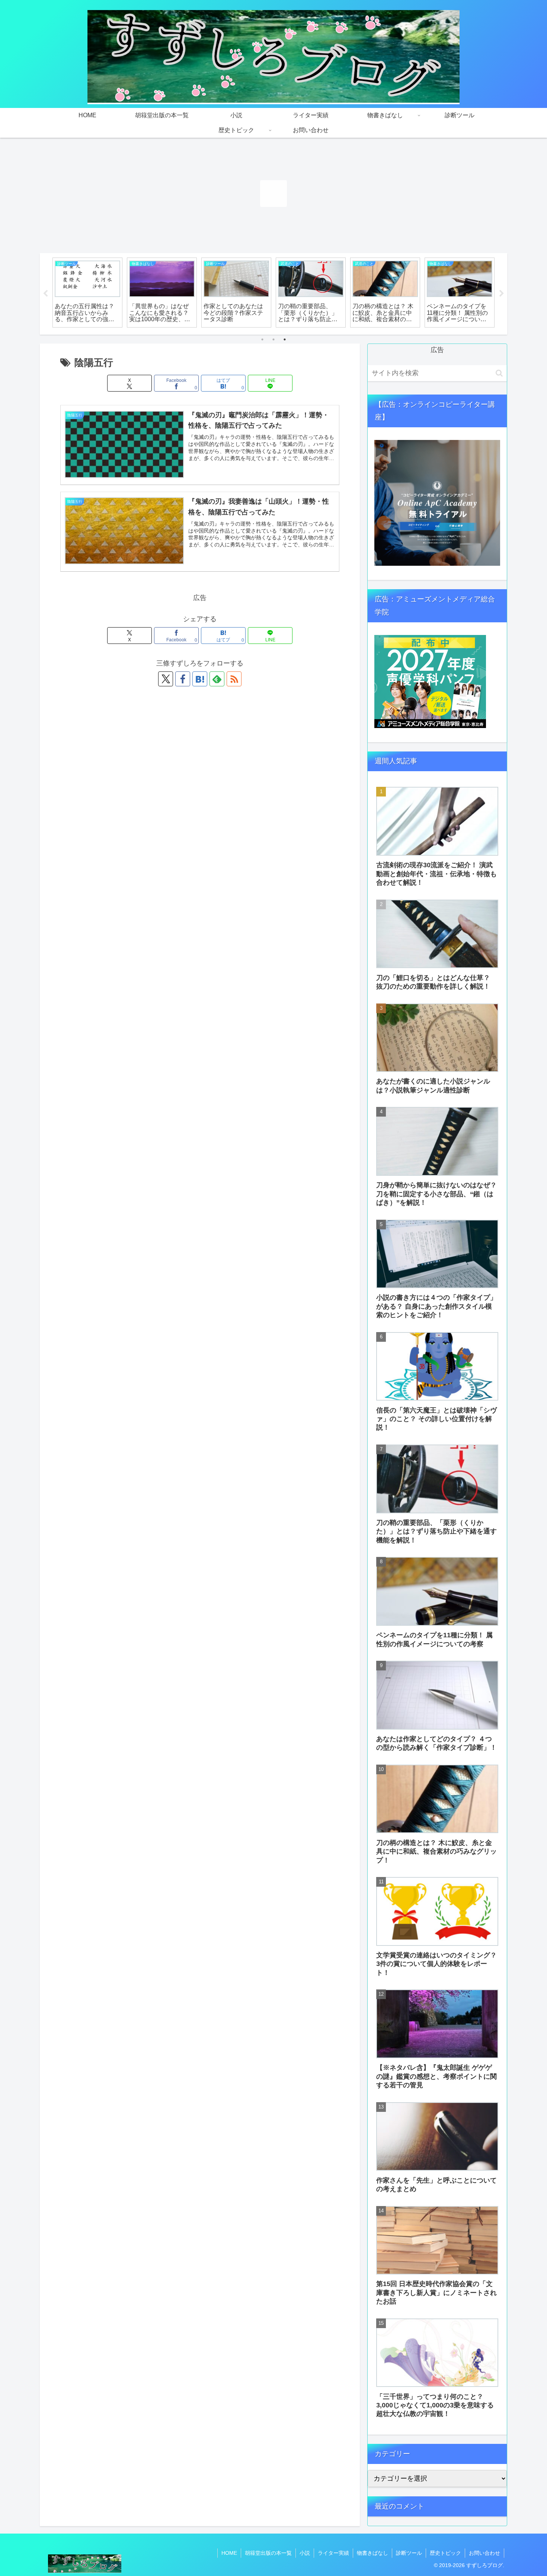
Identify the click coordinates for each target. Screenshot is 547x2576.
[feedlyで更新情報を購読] (217, 679)
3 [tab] (285, 339)
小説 (305, 2553)
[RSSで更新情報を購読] (234, 679)
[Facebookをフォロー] (183, 679)
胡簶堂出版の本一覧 (268, 2553)
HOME (229, 2553)
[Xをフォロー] (166, 679)
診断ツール (409, 2553)
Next (502, 294)
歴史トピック (445, 2553)
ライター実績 (333, 2553)
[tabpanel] (87, 293)
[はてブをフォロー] (200, 679)
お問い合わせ (484, 2553)
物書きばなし (372, 2553)
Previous (45, 294)
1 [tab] (262, 339)
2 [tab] (273, 339)
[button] (499, 373)
